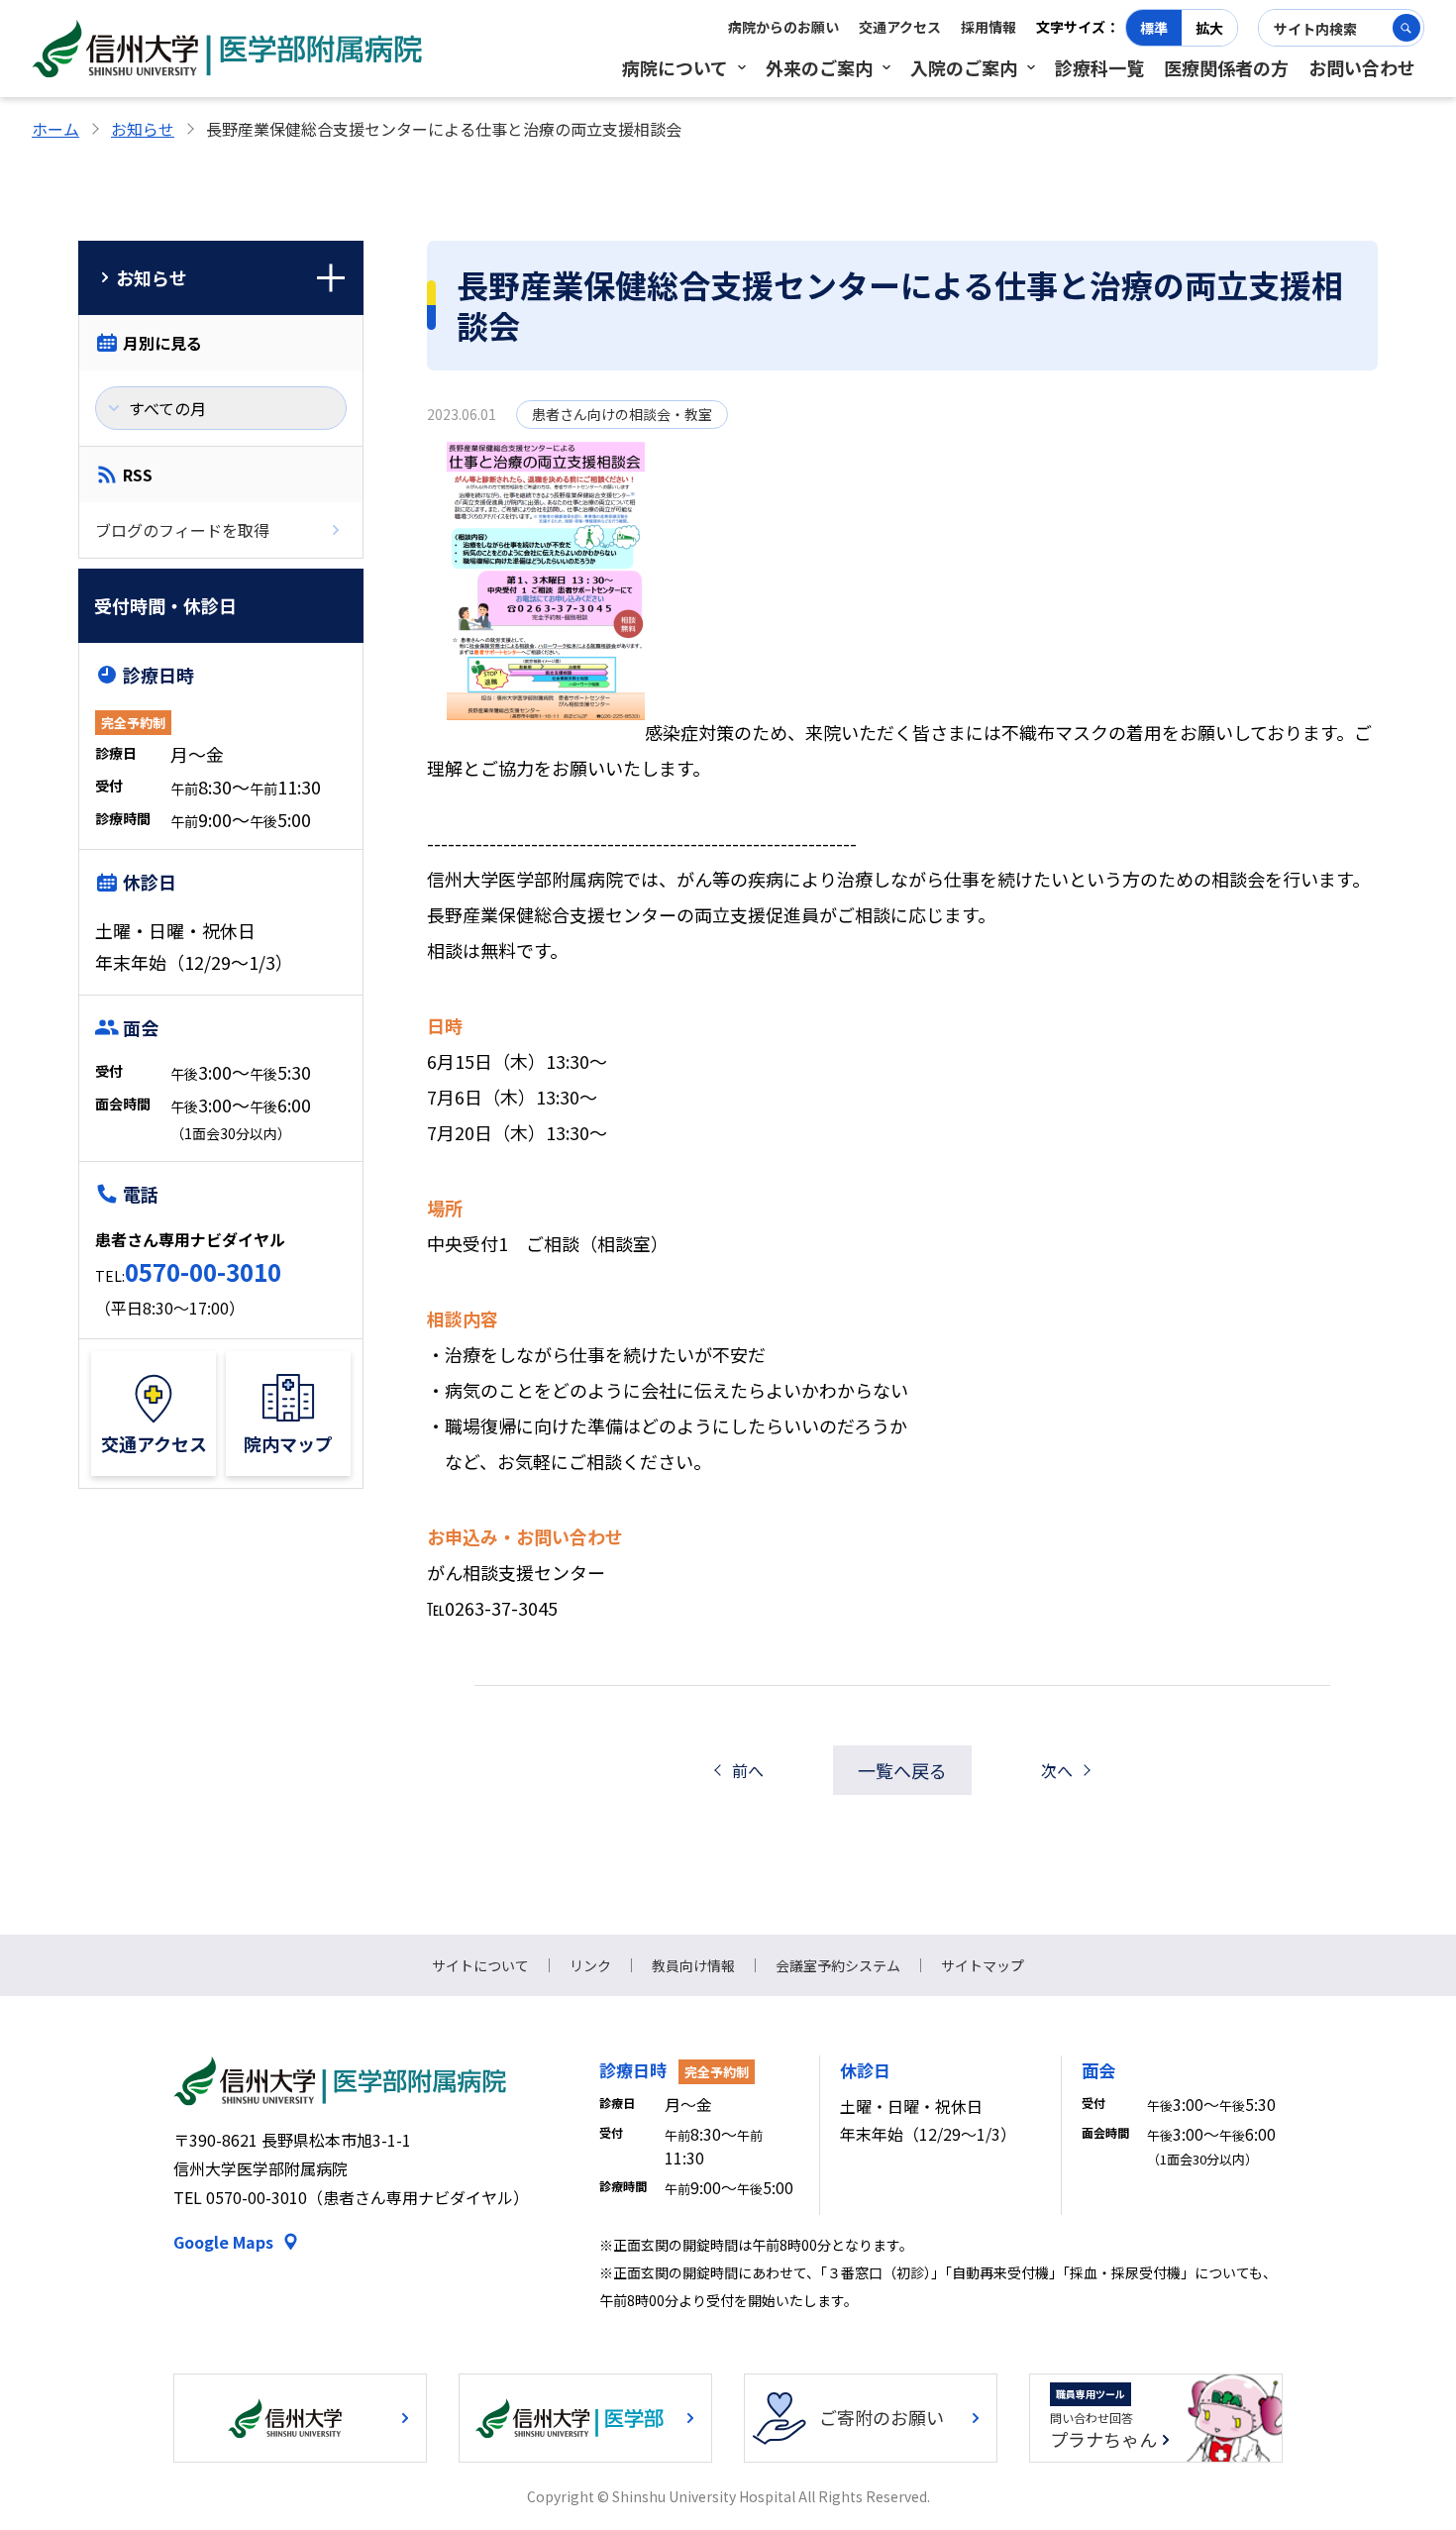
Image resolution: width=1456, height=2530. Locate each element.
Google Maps (223, 2242)
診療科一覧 (1099, 67)
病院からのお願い (783, 27)
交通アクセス (900, 27)
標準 (1154, 28)
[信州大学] (300, 2418)
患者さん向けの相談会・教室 (622, 414)
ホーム (55, 129)
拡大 (1209, 28)
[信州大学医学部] (585, 2418)
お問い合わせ (1362, 67)
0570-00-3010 (203, 1271)
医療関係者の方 (1226, 67)
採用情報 (988, 27)
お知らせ (143, 129)
